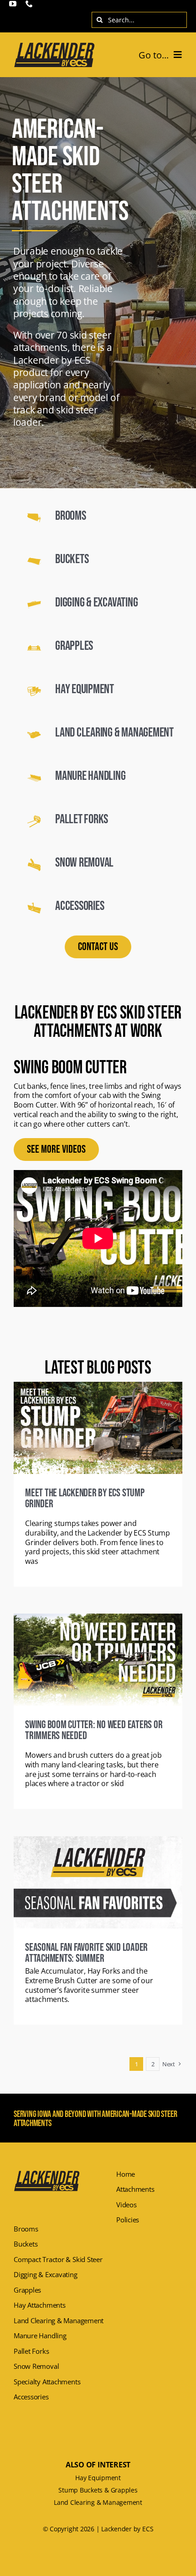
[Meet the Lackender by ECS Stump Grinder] (98, 1428)
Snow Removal (84, 863)
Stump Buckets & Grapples (98, 2490)
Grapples (74, 646)
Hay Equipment (85, 689)
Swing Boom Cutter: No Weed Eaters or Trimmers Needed (94, 1730)
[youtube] (13, 4)
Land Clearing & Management (114, 733)
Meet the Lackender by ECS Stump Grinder (85, 1498)
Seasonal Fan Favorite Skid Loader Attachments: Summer (86, 1953)
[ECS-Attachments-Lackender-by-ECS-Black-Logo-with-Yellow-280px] (54, 45)
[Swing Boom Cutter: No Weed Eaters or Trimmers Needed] (98, 1660)
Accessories (80, 906)
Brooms (71, 516)
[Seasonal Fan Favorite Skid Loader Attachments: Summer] (98, 1882)
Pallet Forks (82, 819)
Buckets (72, 559)
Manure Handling (90, 776)
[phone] (29, 4)
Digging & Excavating (96, 603)
